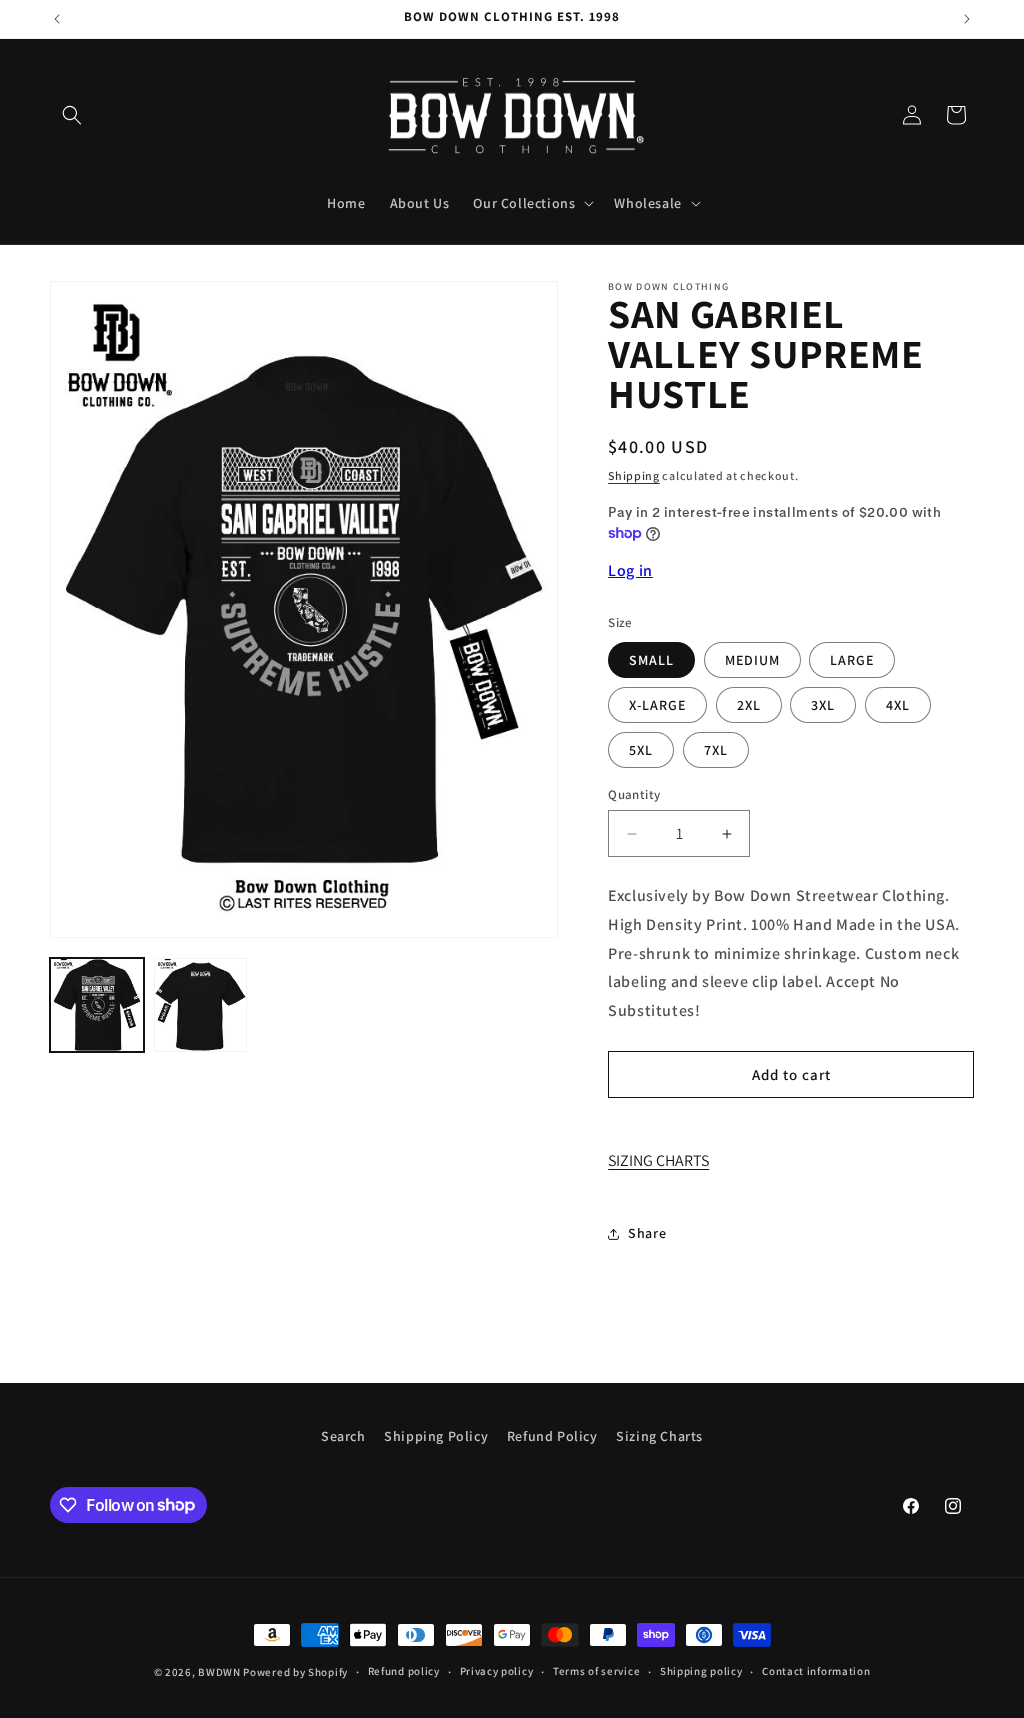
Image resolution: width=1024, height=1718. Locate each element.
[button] (72, 115)
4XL (898, 705)
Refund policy (404, 1671)
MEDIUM (752, 660)
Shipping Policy (436, 1436)
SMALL (651, 660)
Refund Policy (552, 1436)
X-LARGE (657, 705)
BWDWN (219, 1672)
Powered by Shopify (295, 1672)
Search (343, 1436)
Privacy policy (497, 1671)
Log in (630, 570)
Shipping (634, 475)
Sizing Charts (659, 1436)
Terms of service (596, 1671)
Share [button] (647, 1233)
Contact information (816, 1671)
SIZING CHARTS (658, 1160)
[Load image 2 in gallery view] (201, 1005)
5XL (641, 750)
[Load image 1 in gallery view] (97, 1005)
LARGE (852, 660)
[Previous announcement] (57, 19)
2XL (749, 705)
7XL (716, 750)
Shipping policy (701, 1671)
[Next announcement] (967, 19)
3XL (823, 705)
